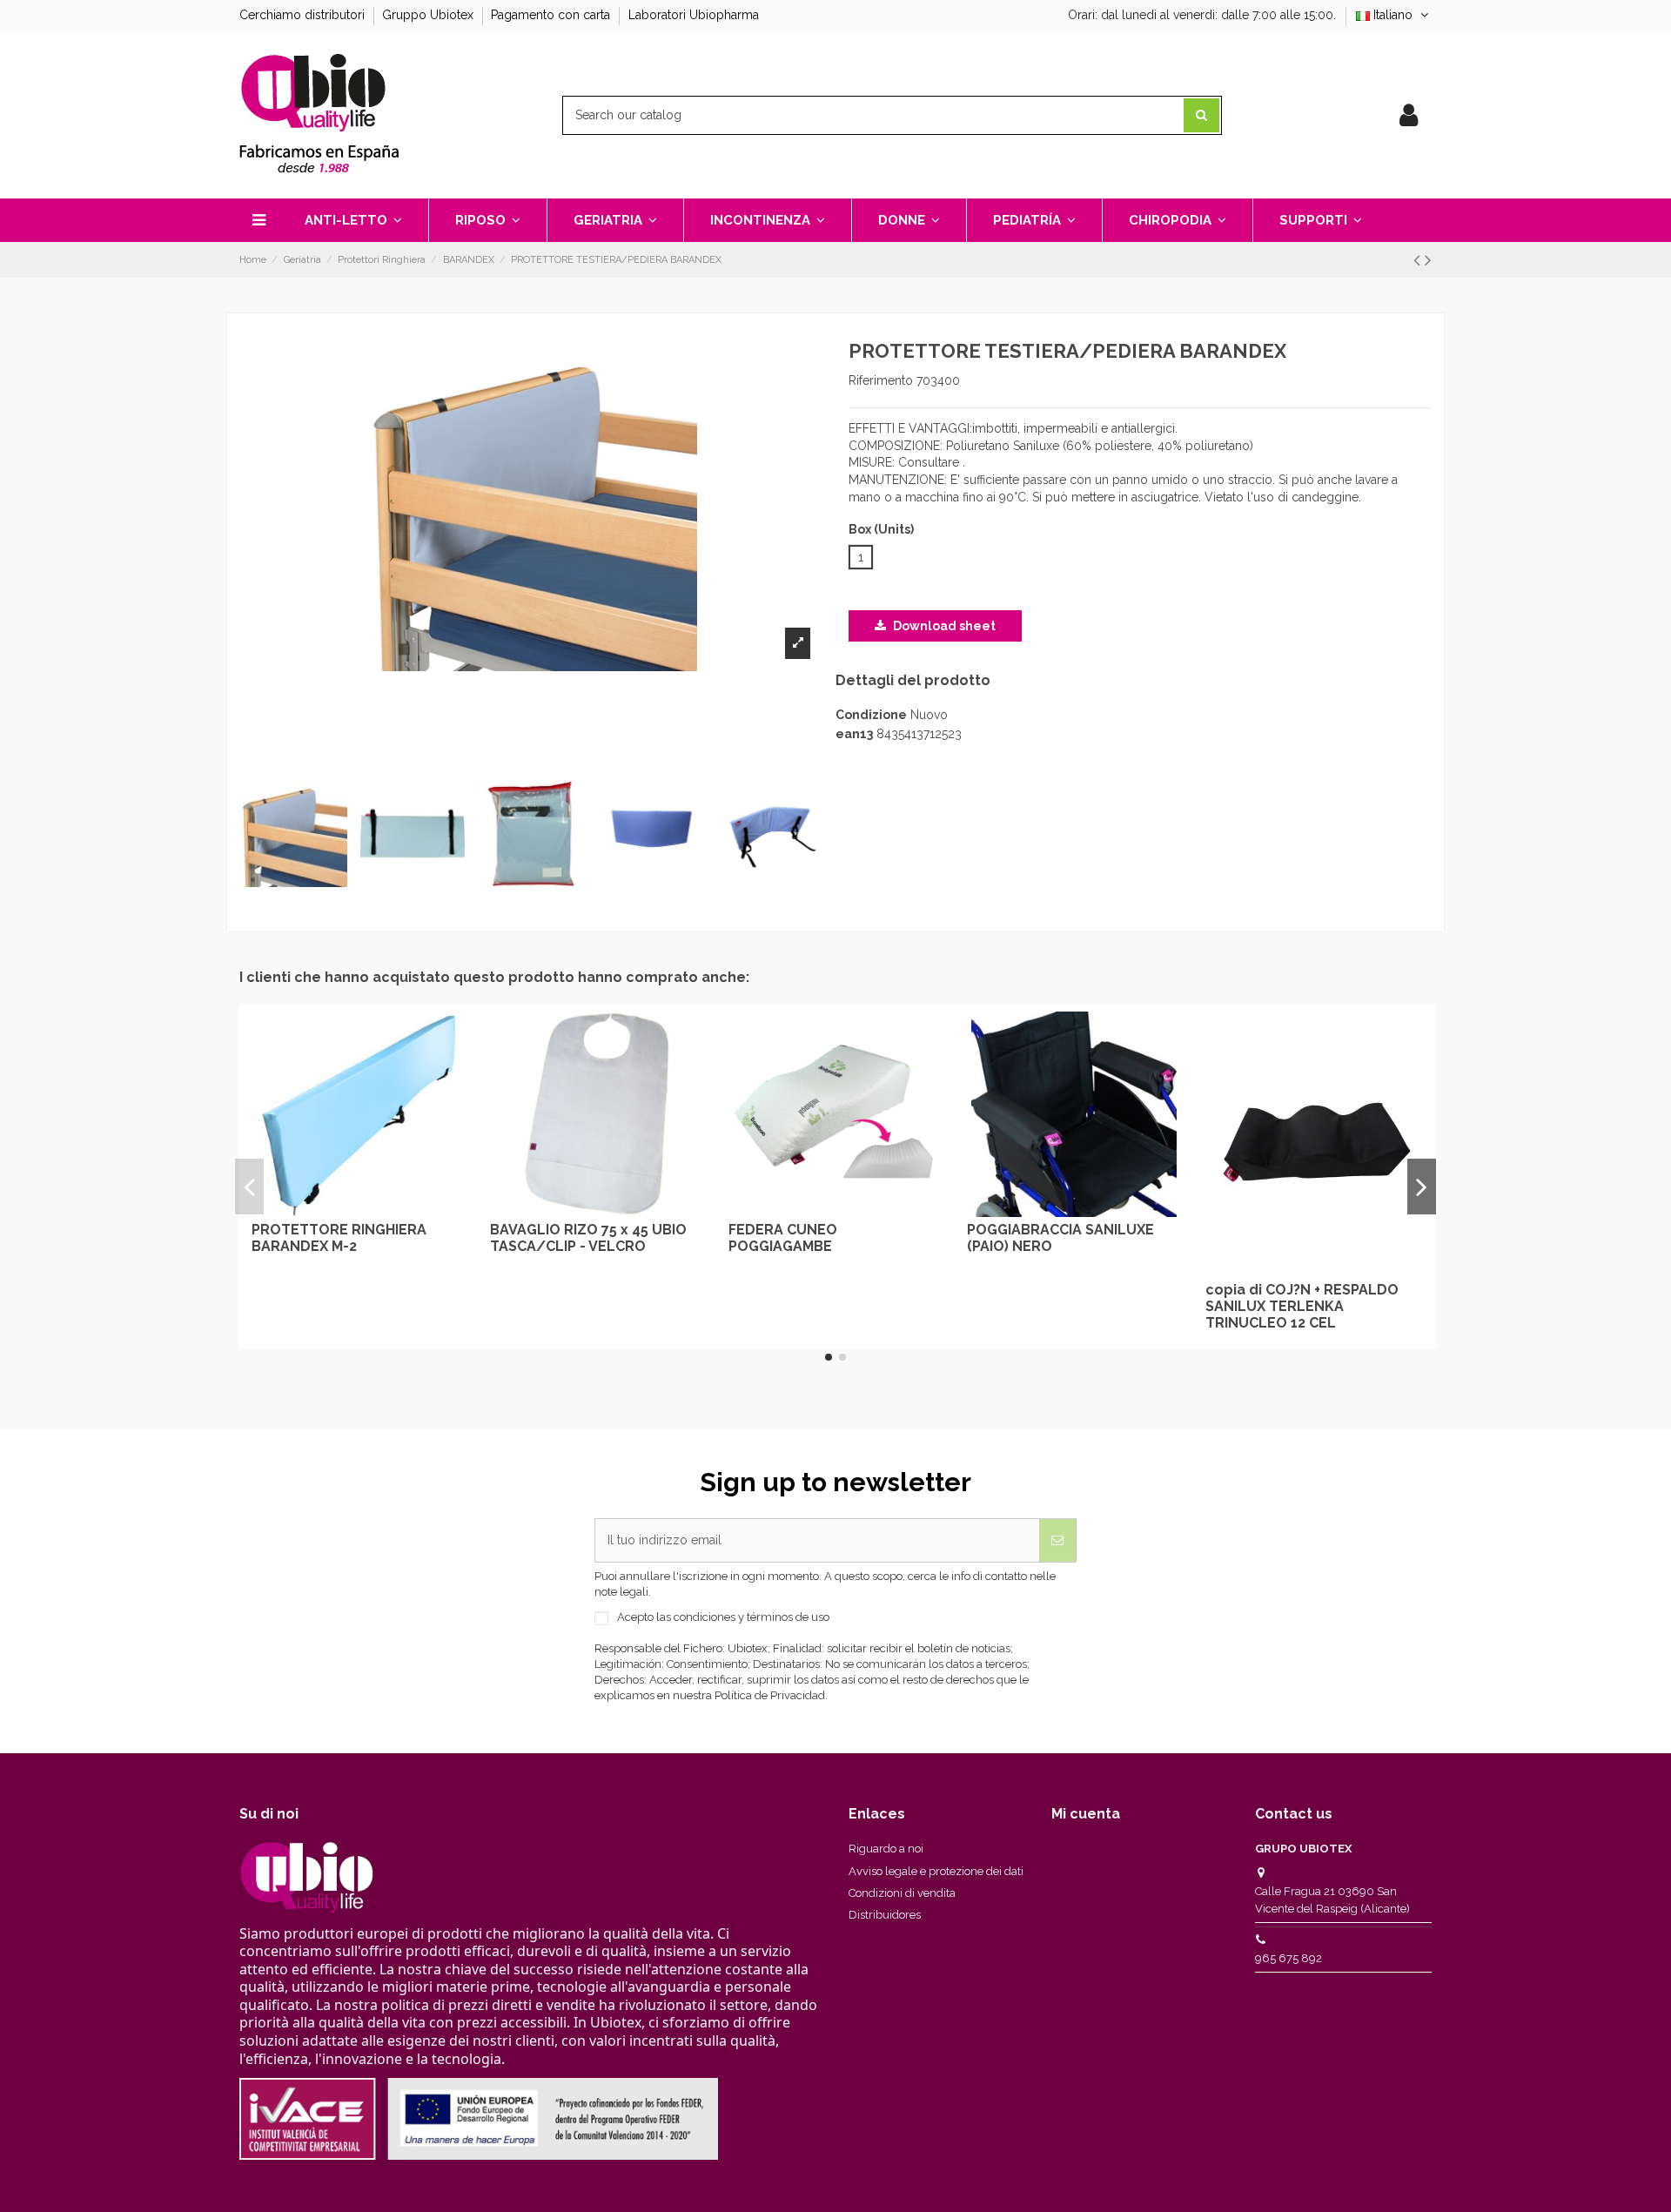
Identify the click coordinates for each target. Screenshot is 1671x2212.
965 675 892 (1288, 1958)
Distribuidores (885, 1915)
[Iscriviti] (1057, 1540)
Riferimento (881, 380)
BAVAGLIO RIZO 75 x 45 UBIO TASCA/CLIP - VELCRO (588, 1238)
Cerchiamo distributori (304, 15)
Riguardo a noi (886, 1849)
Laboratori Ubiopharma (694, 15)
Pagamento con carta (552, 15)
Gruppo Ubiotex (429, 15)
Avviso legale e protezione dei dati (936, 1871)
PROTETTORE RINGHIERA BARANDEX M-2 (339, 1238)
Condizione (871, 715)
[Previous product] (1419, 260)
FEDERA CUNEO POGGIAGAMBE (783, 1238)
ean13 (854, 734)
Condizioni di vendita (902, 1893)
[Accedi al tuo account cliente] (1409, 116)
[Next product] (1428, 260)
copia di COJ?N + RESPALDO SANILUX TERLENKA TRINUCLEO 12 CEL (1302, 1306)
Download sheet (943, 626)
